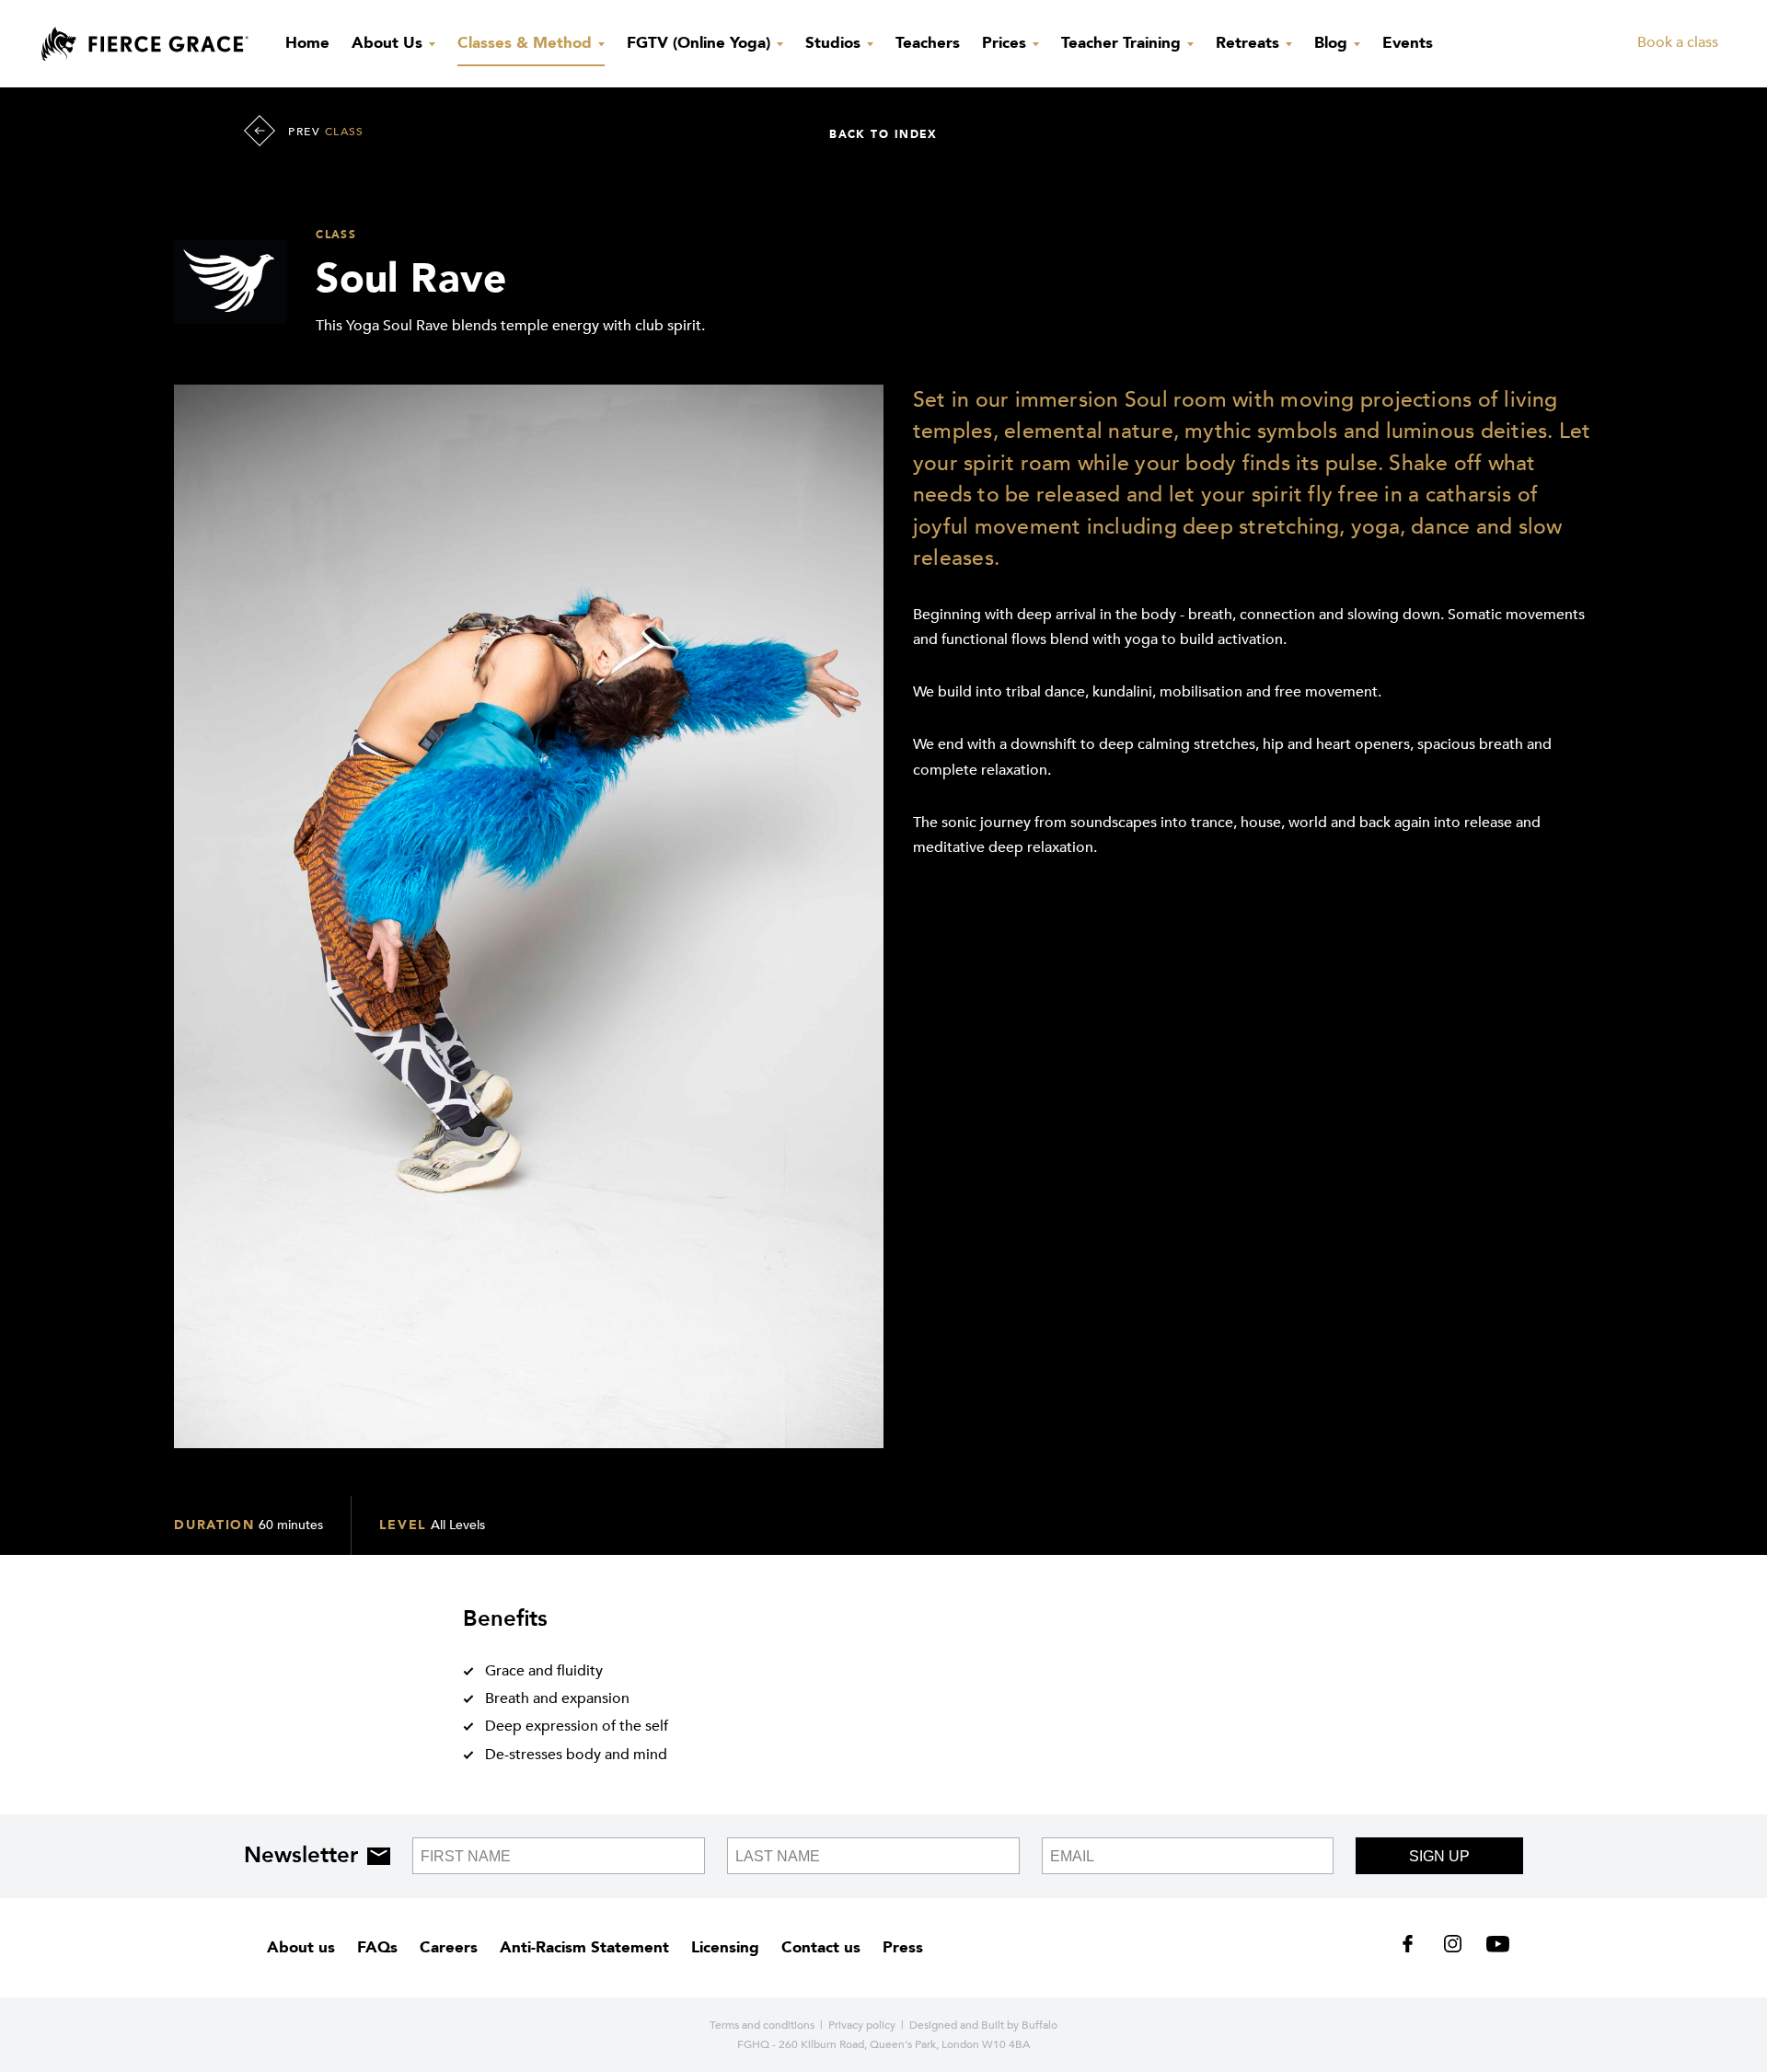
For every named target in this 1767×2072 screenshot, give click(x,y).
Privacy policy (862, 2025)
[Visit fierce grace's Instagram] (1455, 1948)
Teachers (928, 43)
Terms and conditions (762, 2025)
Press (903, 1947)
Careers (449, 1947)
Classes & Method (527, 43)
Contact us (821, 1947)
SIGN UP (1439, 1856)
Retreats (1250, 43)
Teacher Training (1123, 43)
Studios (835, 43)
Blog (1333, 43)
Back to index (883, 134)
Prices (1006, 43)
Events (1408, 43)
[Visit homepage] (145, 44)
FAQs (377, 1947)
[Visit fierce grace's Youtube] (1493, 1948)
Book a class (1678, 42)
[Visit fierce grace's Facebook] (1414, 1948)
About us (301, 1947)
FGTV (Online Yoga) (701, 43)
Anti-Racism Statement (584, 1947)
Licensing (725, 1947)
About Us (389, 43)
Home (307, 43)
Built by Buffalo (1019, 2025)
